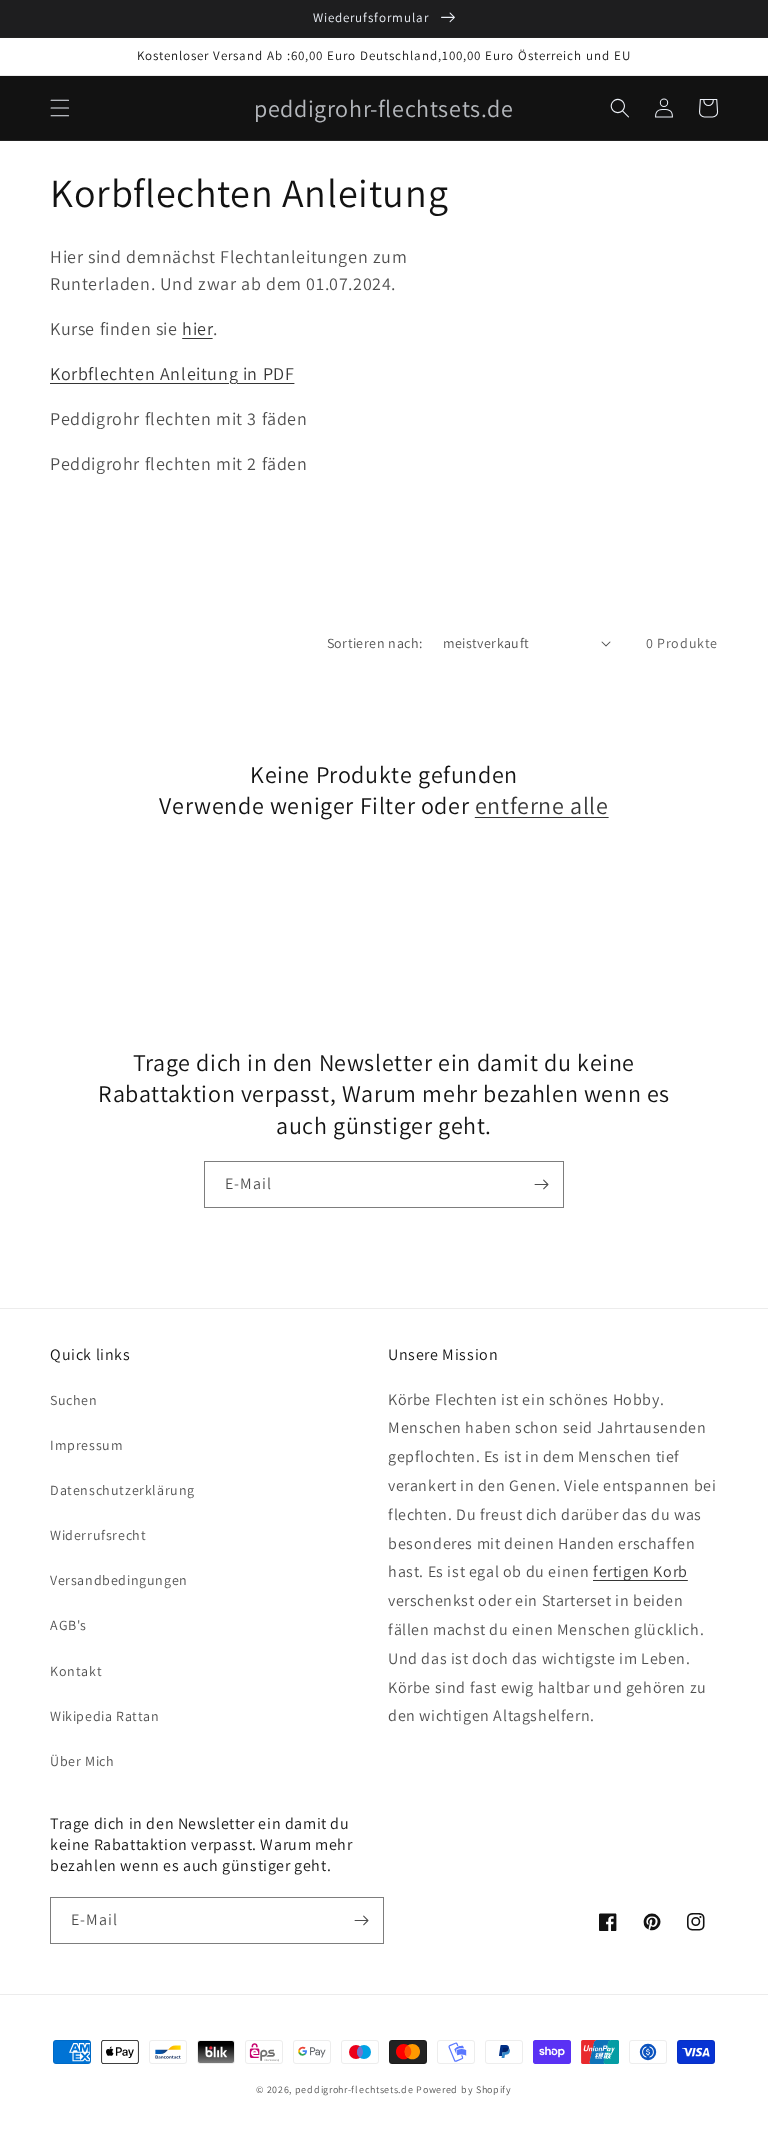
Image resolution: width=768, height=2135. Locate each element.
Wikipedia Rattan (105, 1716)
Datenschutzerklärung (122, 1490)
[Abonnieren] (541, 1184)
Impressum (86, 1445)
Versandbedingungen (119, 1580)
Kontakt (76, 1671)
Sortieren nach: (375, 643)
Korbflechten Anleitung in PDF (172, 373)
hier (197, 328)
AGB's (68, 1625)
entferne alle (542, 805)
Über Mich (82, 1761)
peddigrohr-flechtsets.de (354, 2089)
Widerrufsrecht (98, 1535)
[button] (60, 108)
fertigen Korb (640, 1571)
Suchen (74, 1400)
